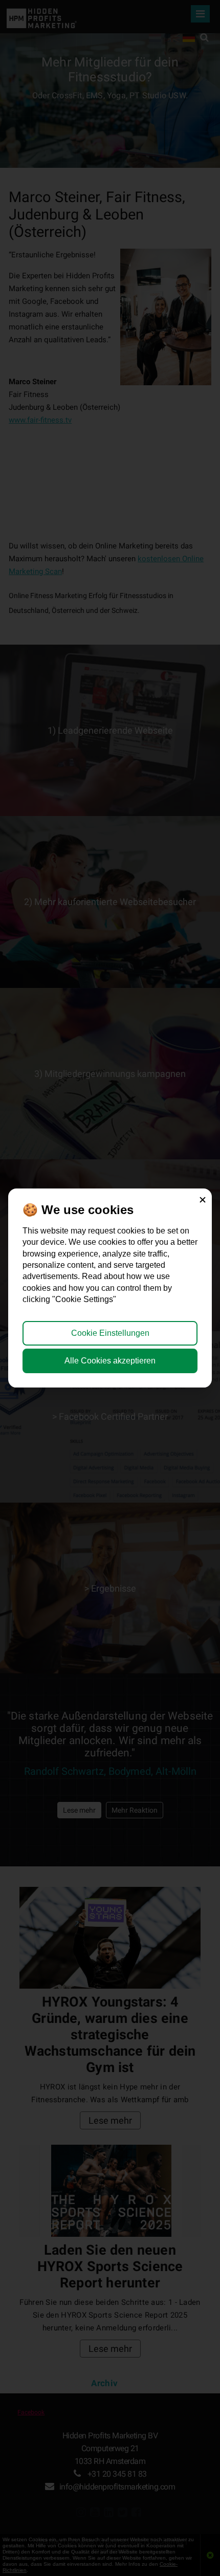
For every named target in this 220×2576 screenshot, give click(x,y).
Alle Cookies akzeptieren (110, 1361)
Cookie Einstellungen (110, 1333)
